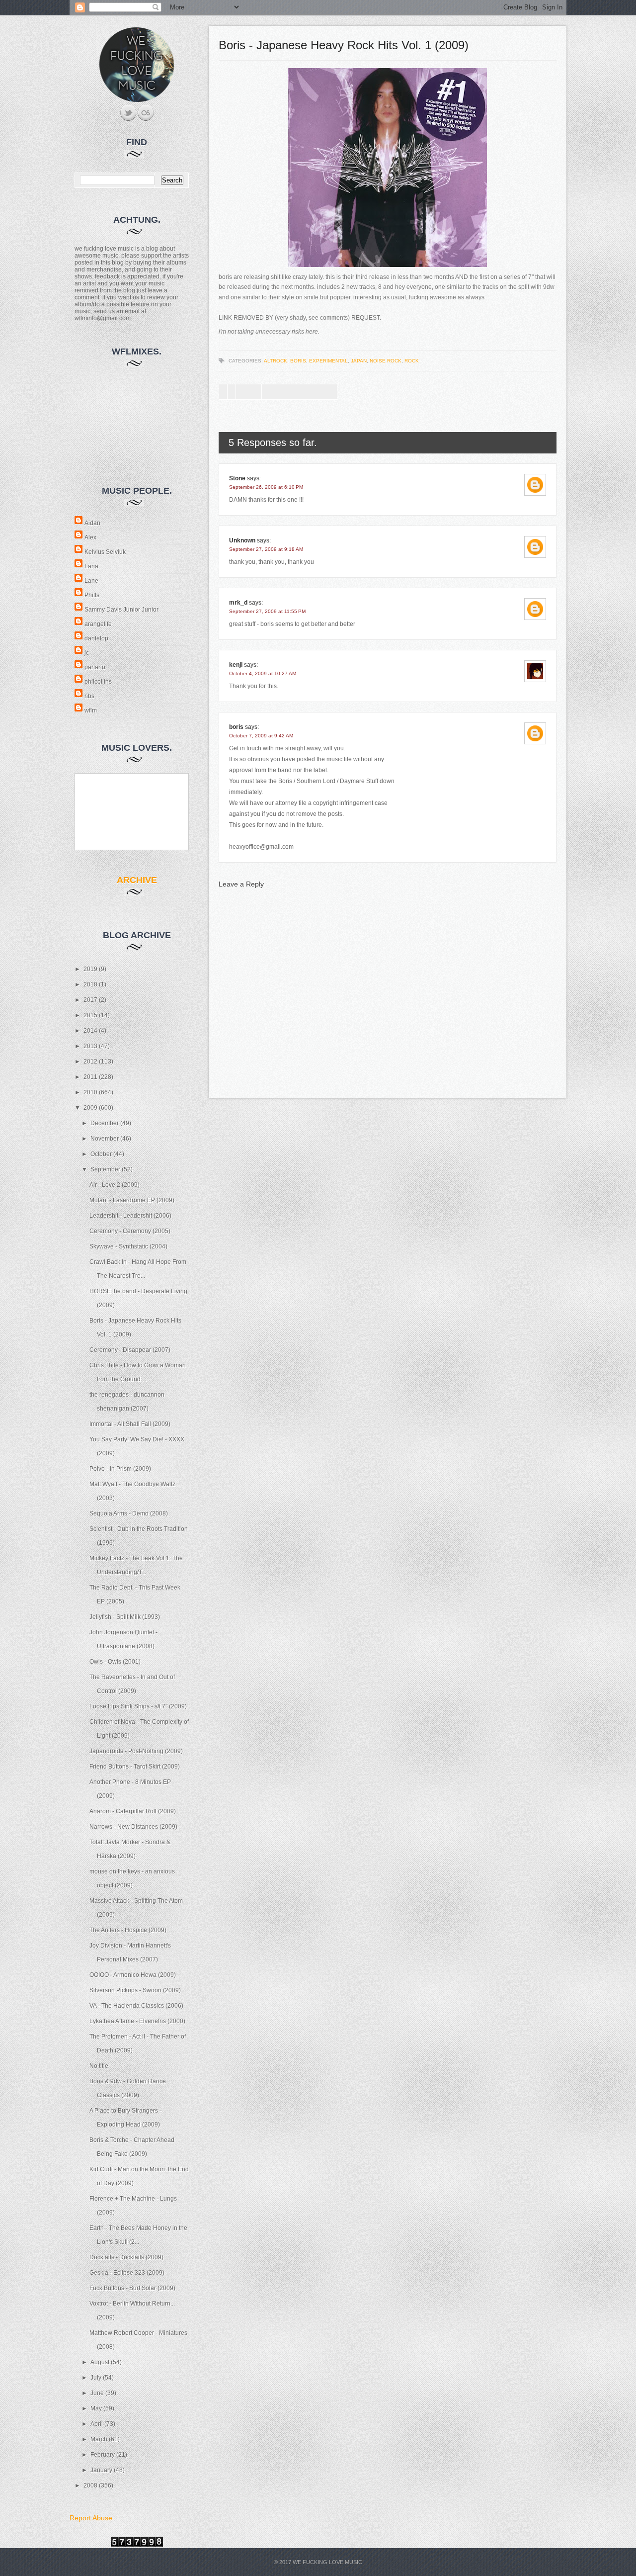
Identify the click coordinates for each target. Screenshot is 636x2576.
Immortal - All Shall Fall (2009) (130, 1424)
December (105, 1123)
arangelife (98, 624)
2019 (91, 969)
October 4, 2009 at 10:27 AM (263, 673)
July (97, 2378)
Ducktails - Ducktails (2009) (126, 2257)
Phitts (92, 595)
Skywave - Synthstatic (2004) (128, 1246)
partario (95, 667)
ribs (89, 696)
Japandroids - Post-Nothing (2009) (136, 1751)
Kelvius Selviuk (105, 552)
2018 (91, 984)
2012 (91, 1062)
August (101, 2362)
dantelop (96, 638)
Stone (237, 478)
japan (359, 361)
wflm (91, 711)
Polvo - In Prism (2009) (120, 1469)
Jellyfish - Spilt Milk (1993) (125, 1617)
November (105, 1139)
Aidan (92, 523)
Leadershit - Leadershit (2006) (130, 1216)
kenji (236, 665)
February (103, 2455)
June (98, 2393)
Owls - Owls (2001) (115, 1662)
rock (412, 361)
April (97, 2424)
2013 (91, 1046)
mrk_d (238, 603)
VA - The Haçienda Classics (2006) (136, 2006)
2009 (91, 1108)
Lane (91, 581)
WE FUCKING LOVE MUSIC (327, 2562)
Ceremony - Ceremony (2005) (130, 1231)
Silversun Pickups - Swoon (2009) (135, 1990)
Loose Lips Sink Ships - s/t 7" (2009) (138, 1706)
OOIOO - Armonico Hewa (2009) (133, 1975)
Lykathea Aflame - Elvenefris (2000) (137, 2021)
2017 (91, 1000)
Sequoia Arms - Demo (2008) (129, 1513)
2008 (91, 2486)
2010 (91, 1092)
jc (87, 653)
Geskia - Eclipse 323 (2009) (127, 2273)
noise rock (386, 361)
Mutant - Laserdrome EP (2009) (132, 1200)
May (97, 2408)
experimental (328, 361)
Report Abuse (91, 2518)
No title (99, 2066)
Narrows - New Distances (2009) (133, 1827)
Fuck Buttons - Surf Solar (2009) (132, 2288)
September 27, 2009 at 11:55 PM (267, 611)
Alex (90, 537)
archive (137, 880)
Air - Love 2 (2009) (115, 1185)
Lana (91, 566)
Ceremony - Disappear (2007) (130, 1350)
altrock (276, 361)
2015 (91, 1015)
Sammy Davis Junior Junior (121, 610)
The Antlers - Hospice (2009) (128, 1930)
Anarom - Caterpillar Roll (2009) (133, 1811)
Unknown (242, 540)
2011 (91, 1077)
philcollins (98, 682)
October (102, 1154)
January (102, 2470)
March (100, 2439)
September (106, 1169)
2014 (91, 1031)
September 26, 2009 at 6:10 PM (266, 487)
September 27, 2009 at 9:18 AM (266, 549)
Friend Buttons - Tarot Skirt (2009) (135, 1767)
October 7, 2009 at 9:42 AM (261, 736)
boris (298, 361)
